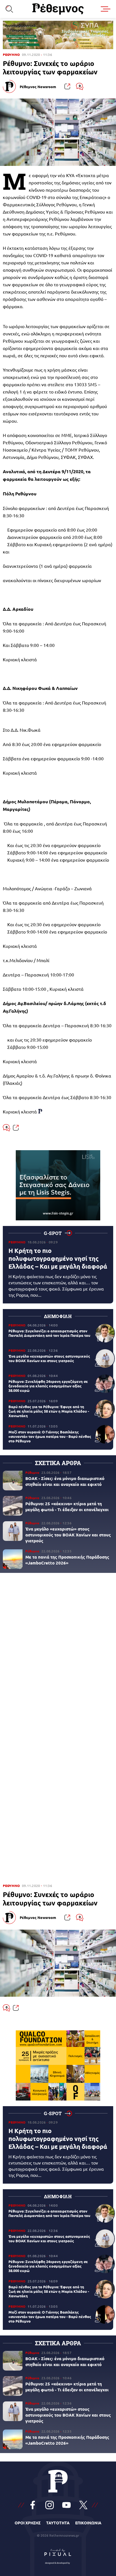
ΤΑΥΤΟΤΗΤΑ (58, 2523)
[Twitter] (83, 2505)
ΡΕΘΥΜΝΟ (11, 55)
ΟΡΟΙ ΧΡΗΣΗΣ (28, 2523)
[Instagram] (50, 2505)
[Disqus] (58, 1654)
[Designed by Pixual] (58, 2555)
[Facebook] (33, 2505)
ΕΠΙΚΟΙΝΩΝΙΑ (88, 2523)
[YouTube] (66, 2505)
